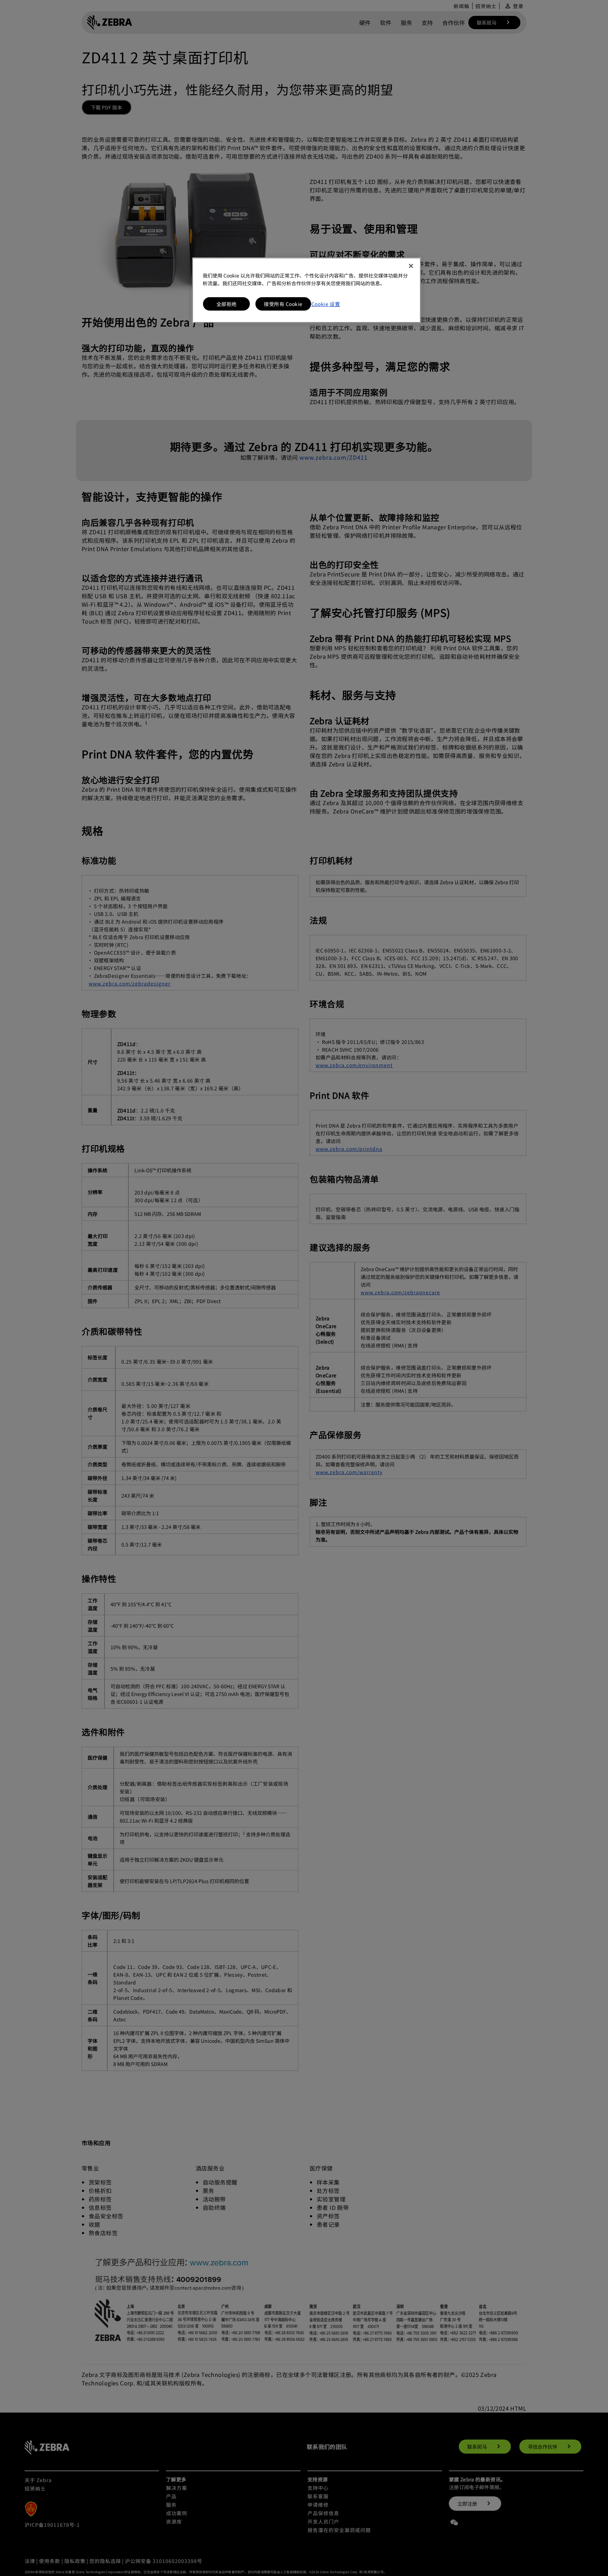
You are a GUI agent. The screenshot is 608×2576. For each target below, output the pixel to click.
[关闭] (411, 266)
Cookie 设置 (326, 304)
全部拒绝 (227, 304)
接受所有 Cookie (283, 304)
